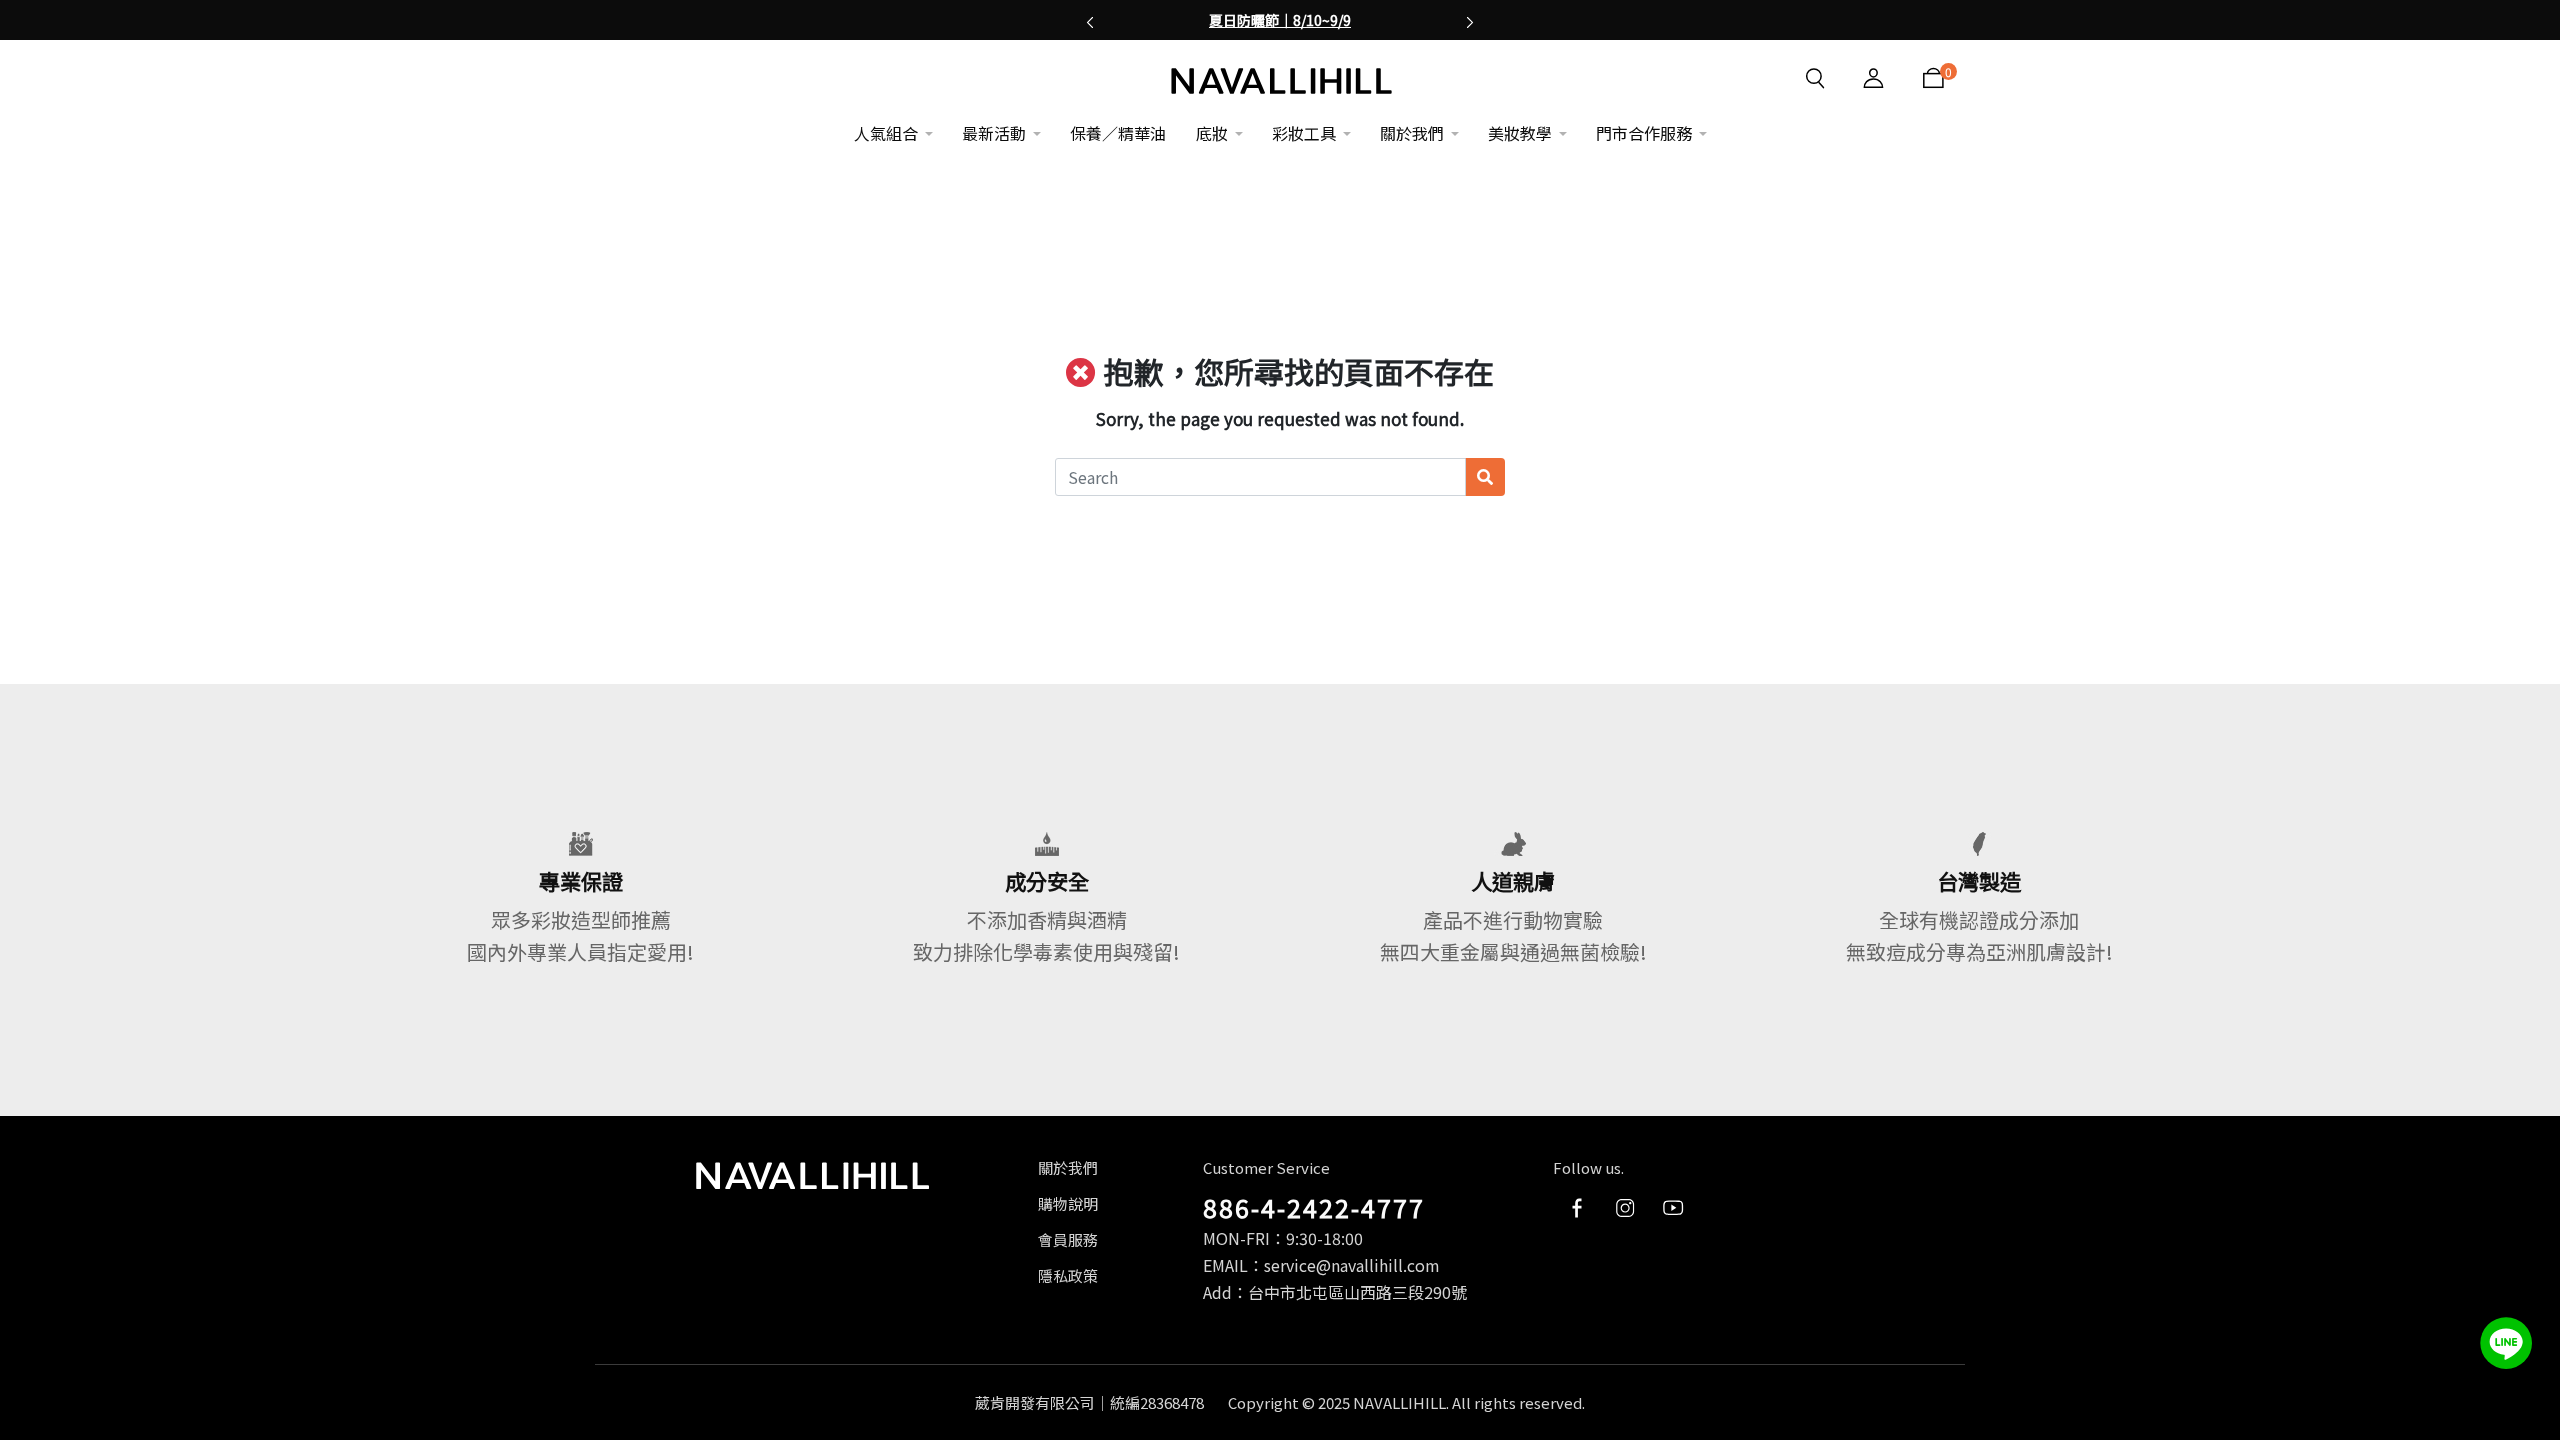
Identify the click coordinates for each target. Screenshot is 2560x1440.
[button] (1090, 20)
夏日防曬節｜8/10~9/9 (1280, 20)
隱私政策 (1068, 1275)
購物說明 (1068, 1203)
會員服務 (1068, 1239)
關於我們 (1068, 1167)
